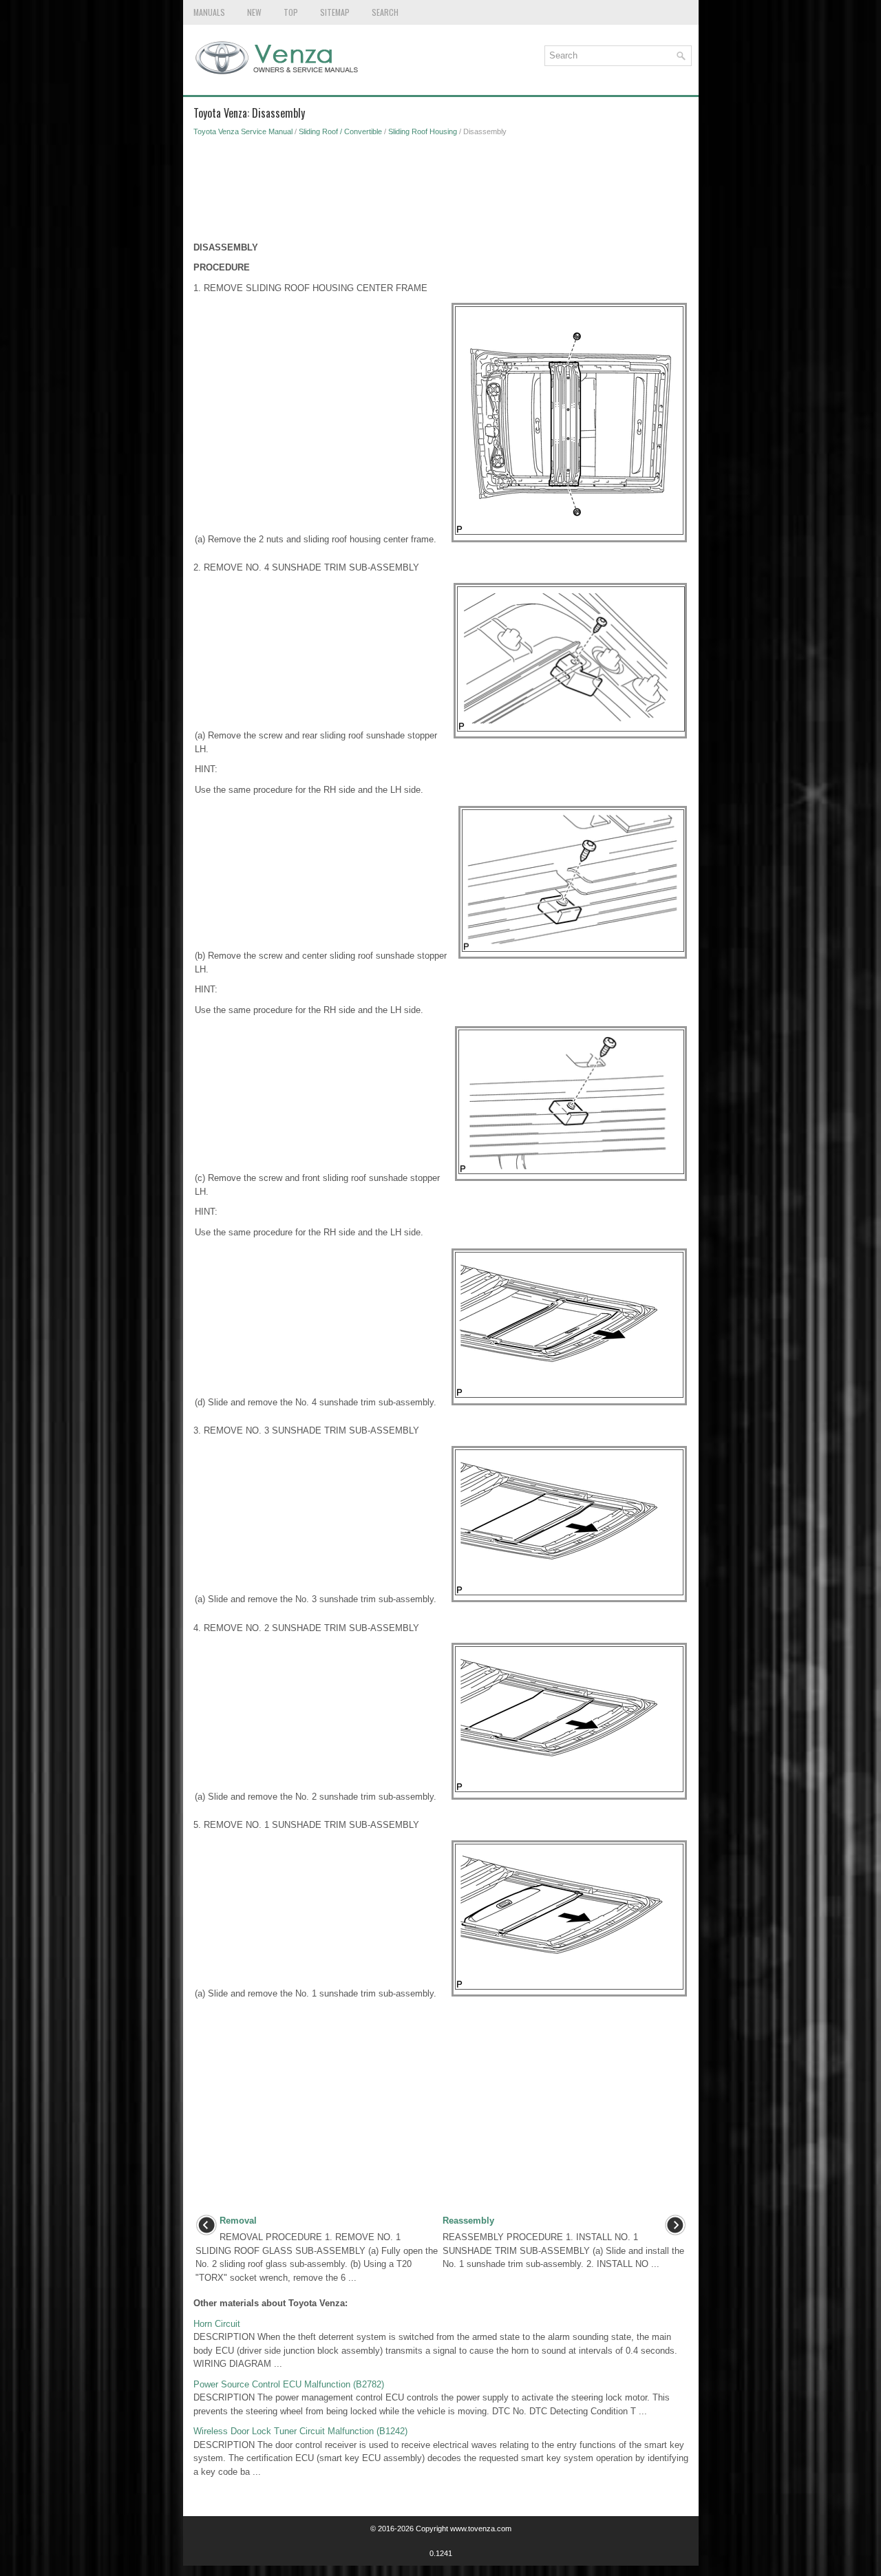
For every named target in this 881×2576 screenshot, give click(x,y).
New (254, 12)
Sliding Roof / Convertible (340, 131)
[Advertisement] (441, 193)
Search (385, 12)
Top (291, 12)
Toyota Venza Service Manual (243, 131)
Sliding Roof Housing (423, 131)
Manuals (209, 12)
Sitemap (335, 12)
